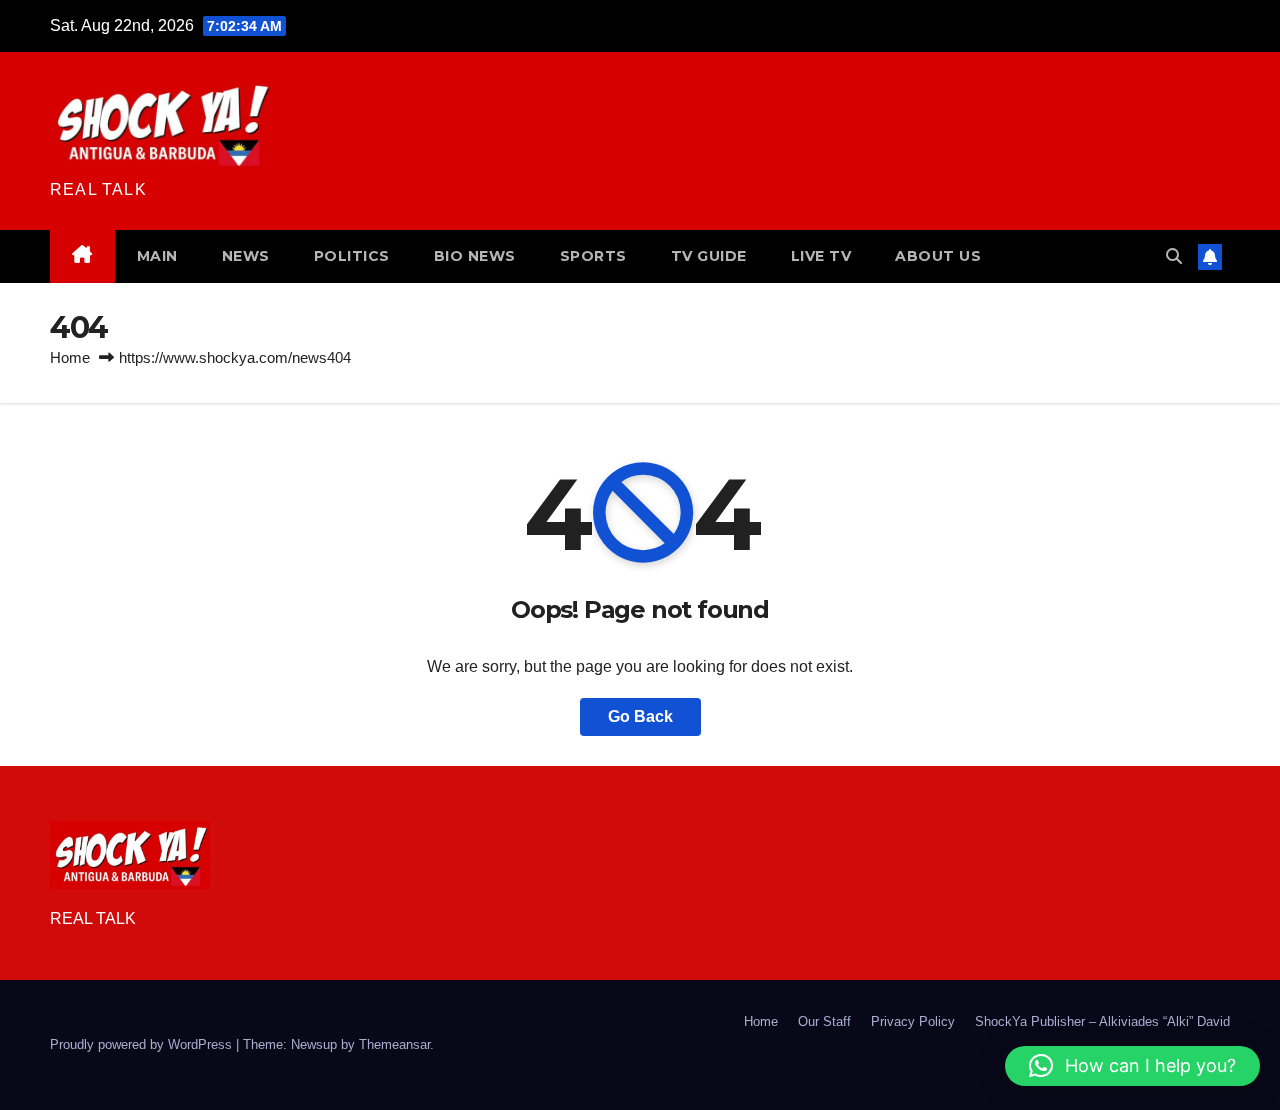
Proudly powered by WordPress (143, 1044)
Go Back (640, 716)
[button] (1174, 256)
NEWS (246, 256)
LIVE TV (821, 256)
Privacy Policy (913, 1021)
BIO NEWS (475, 256)
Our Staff (824, 1021)
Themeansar (394, 1044)
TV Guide (709, 256)
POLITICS (352, 256)
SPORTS (593, 256)
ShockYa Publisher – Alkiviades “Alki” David (1102, 1021)
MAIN (157, 256)
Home (70, 357)
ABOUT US (938, 256)
